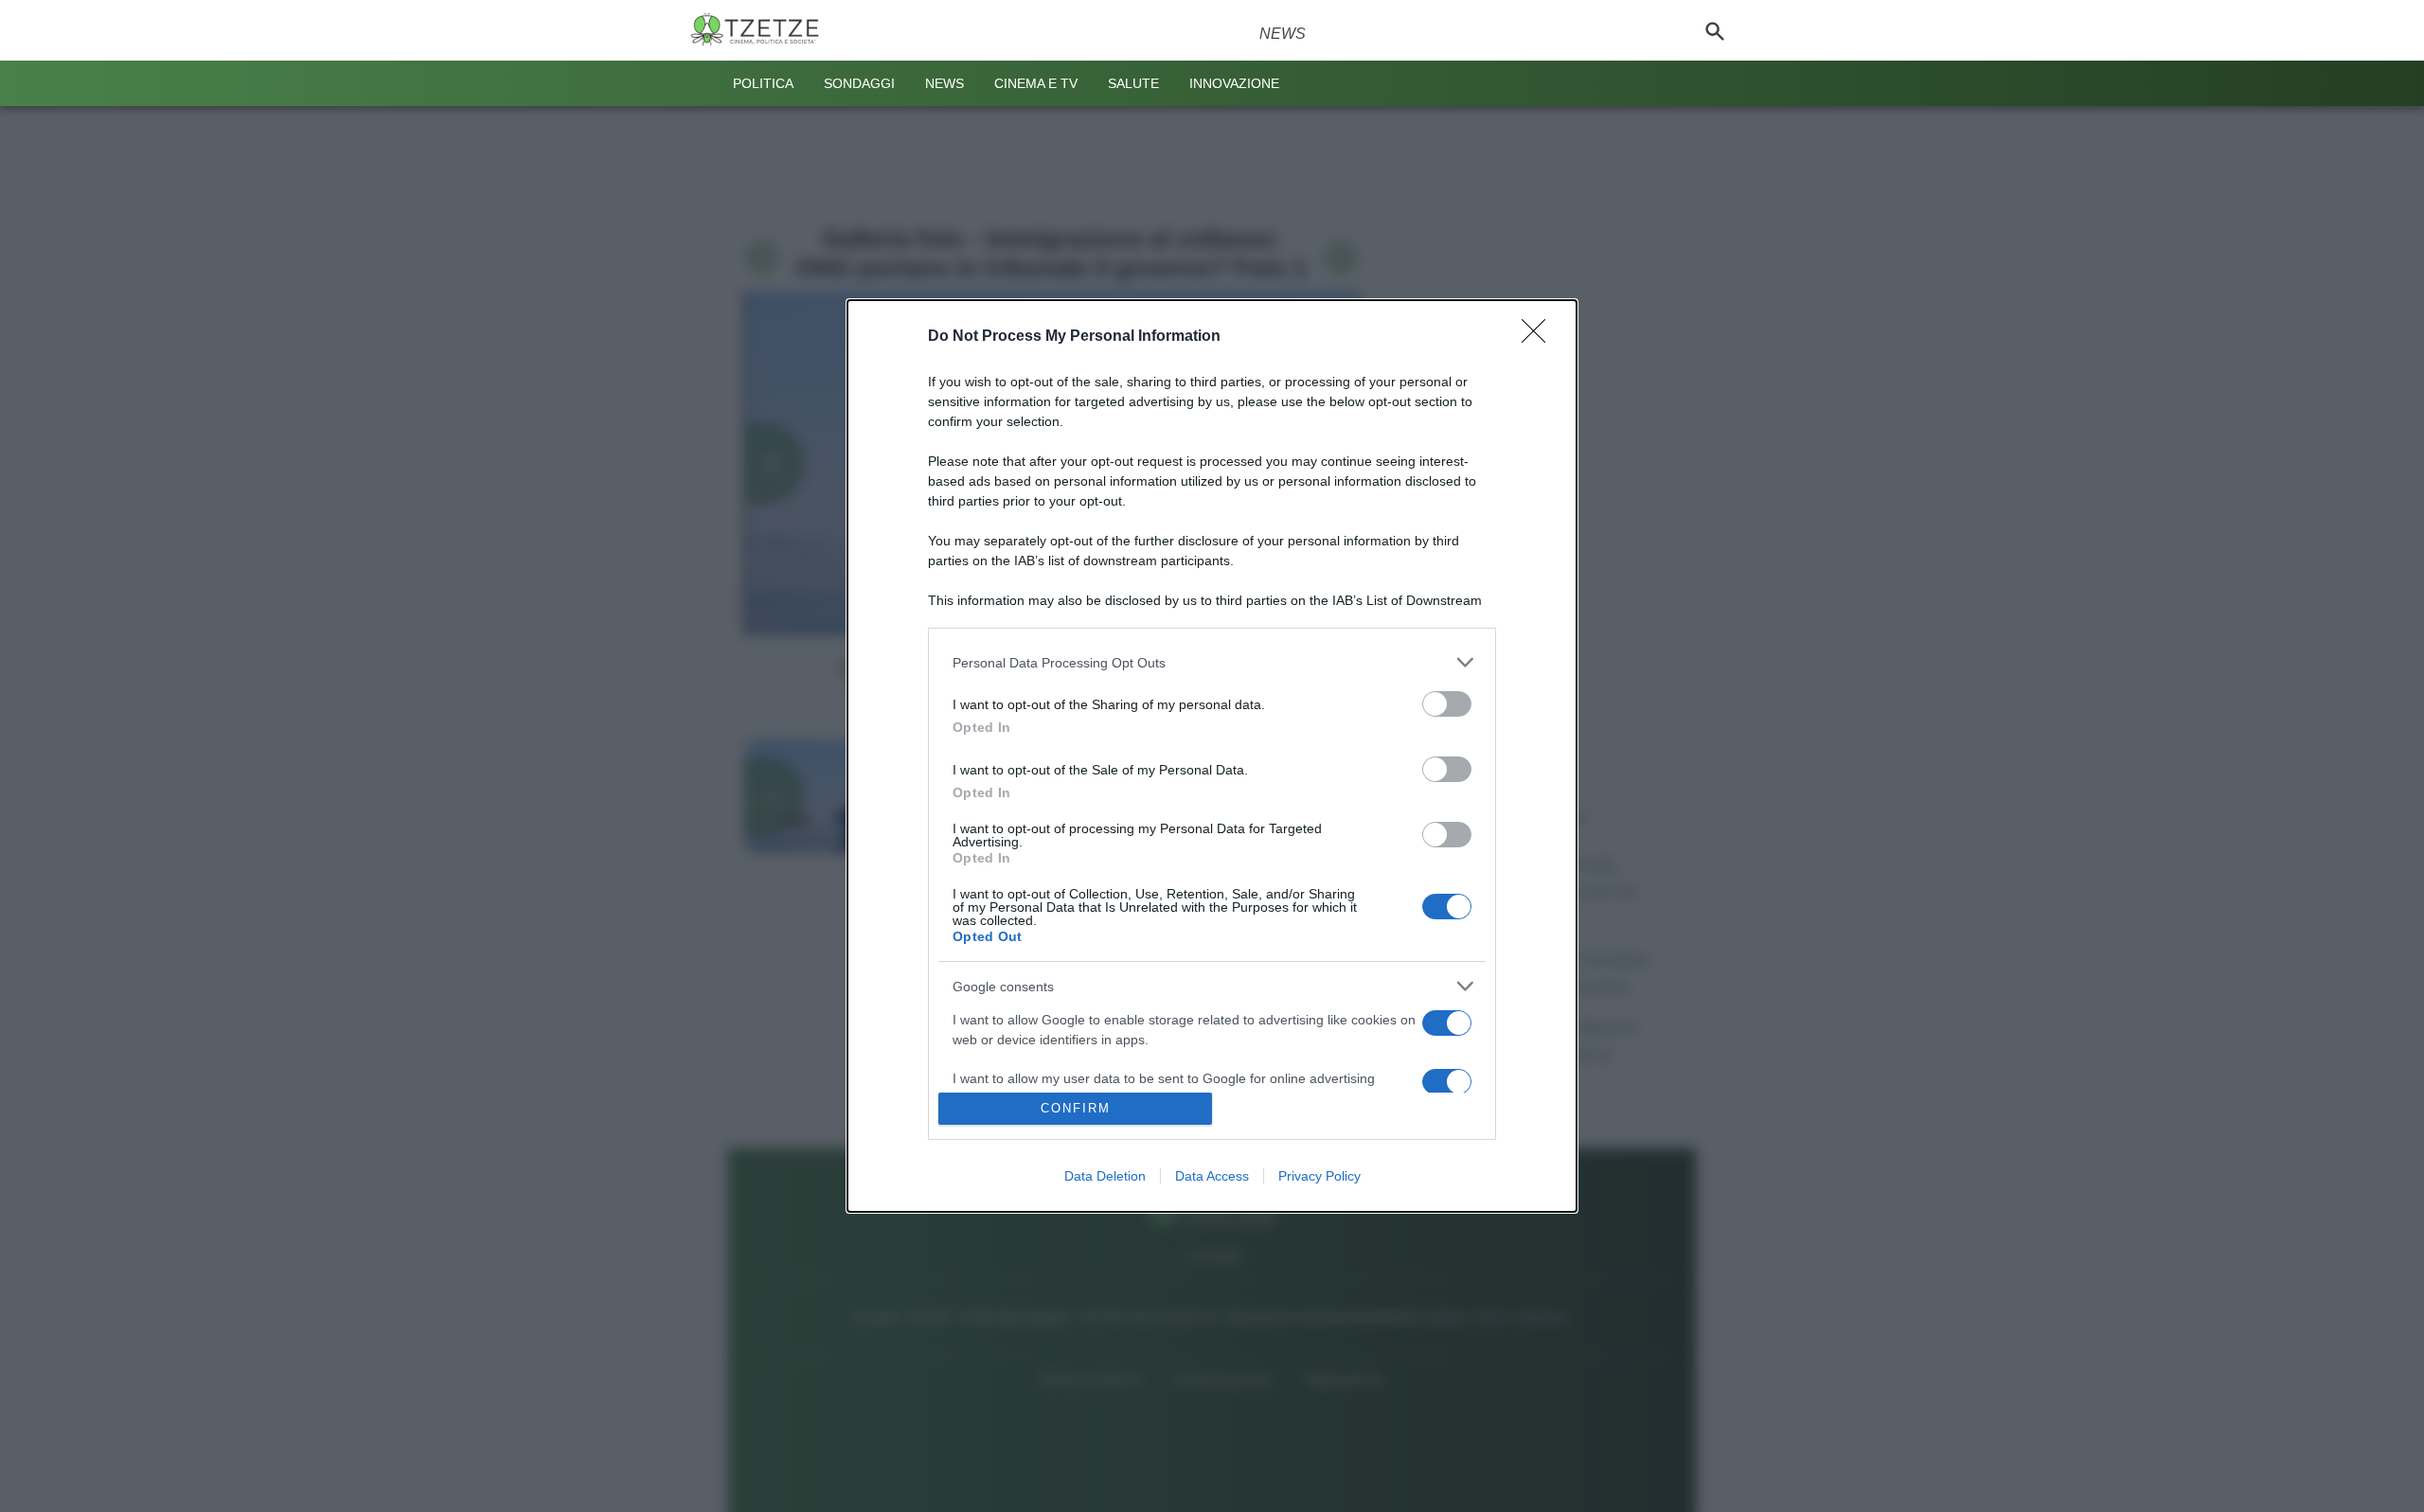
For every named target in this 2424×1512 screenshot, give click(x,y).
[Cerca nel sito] (1715, 30)
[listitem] (1212, 662)
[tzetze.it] (762, 30)
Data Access (1212, 1176)
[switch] (1447, 704)
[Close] (1540, 337)
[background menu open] (703, 83)
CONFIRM (1076, 1108)
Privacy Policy (1319, 1176)
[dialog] (1212, 756)
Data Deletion (1105, 1176)
